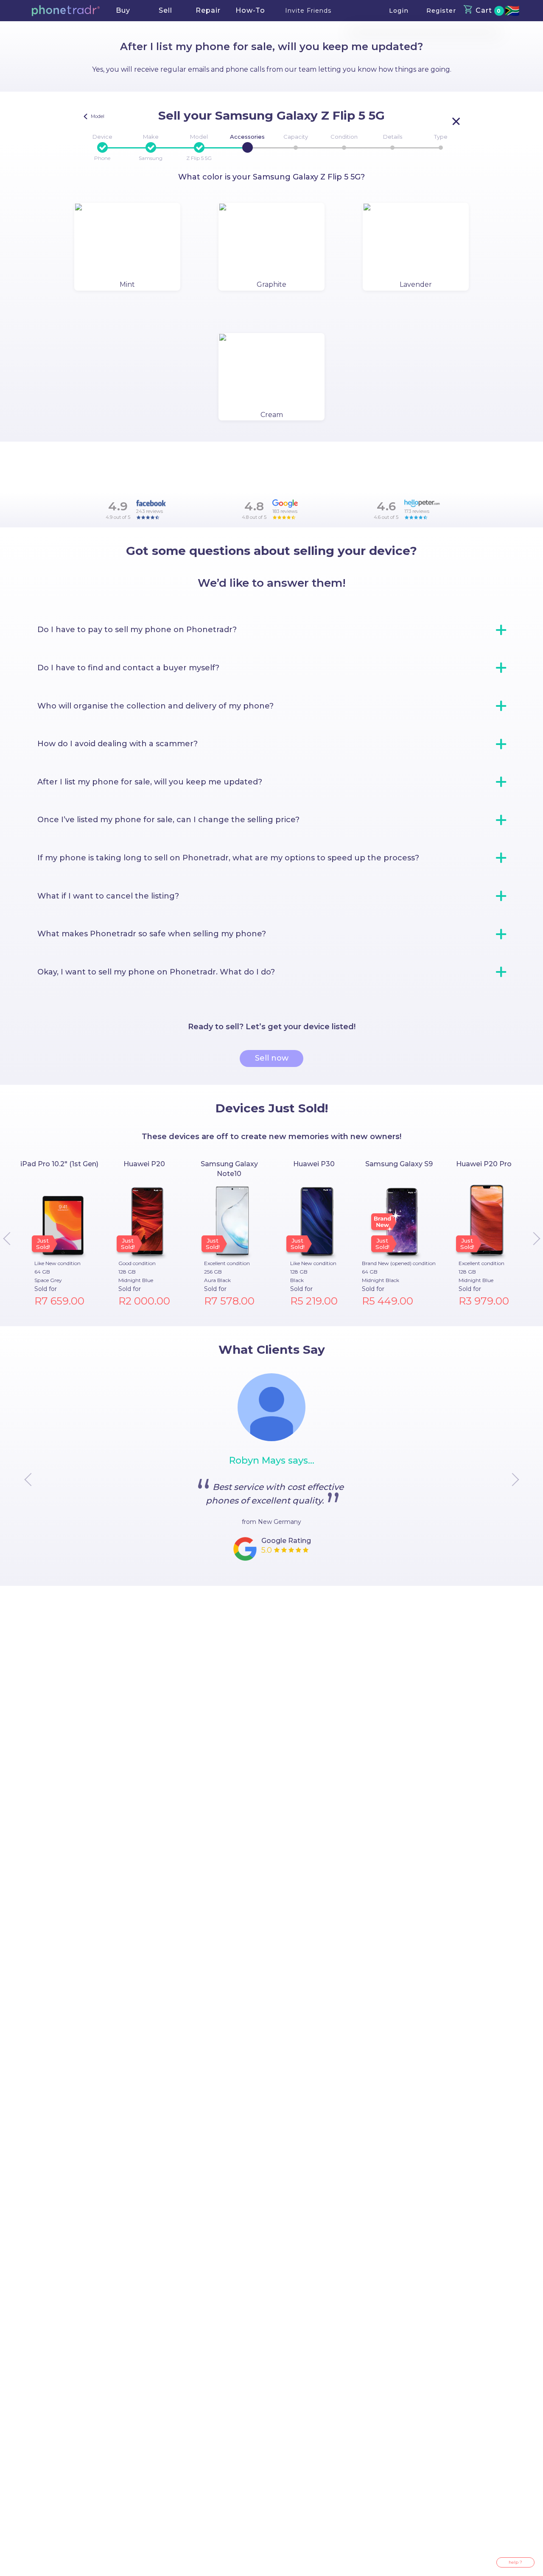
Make (151, 137)
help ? (515, 2562)
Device (102, 137)
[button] (66, 11)
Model (199, 137)
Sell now (272, 1058)
